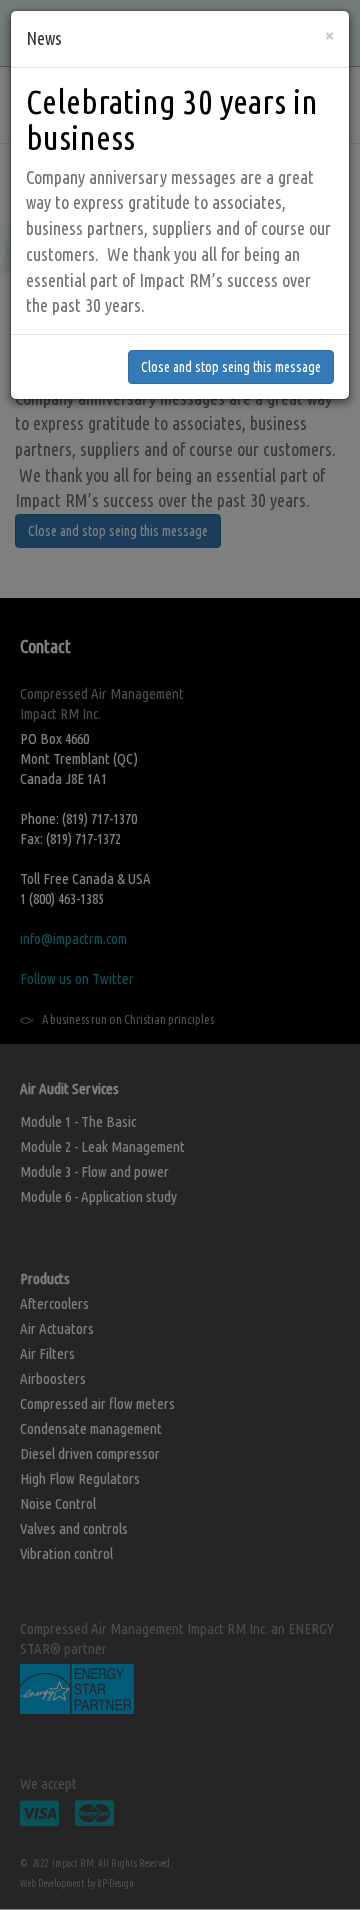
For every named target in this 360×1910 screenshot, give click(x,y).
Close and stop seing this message (231, 367)
